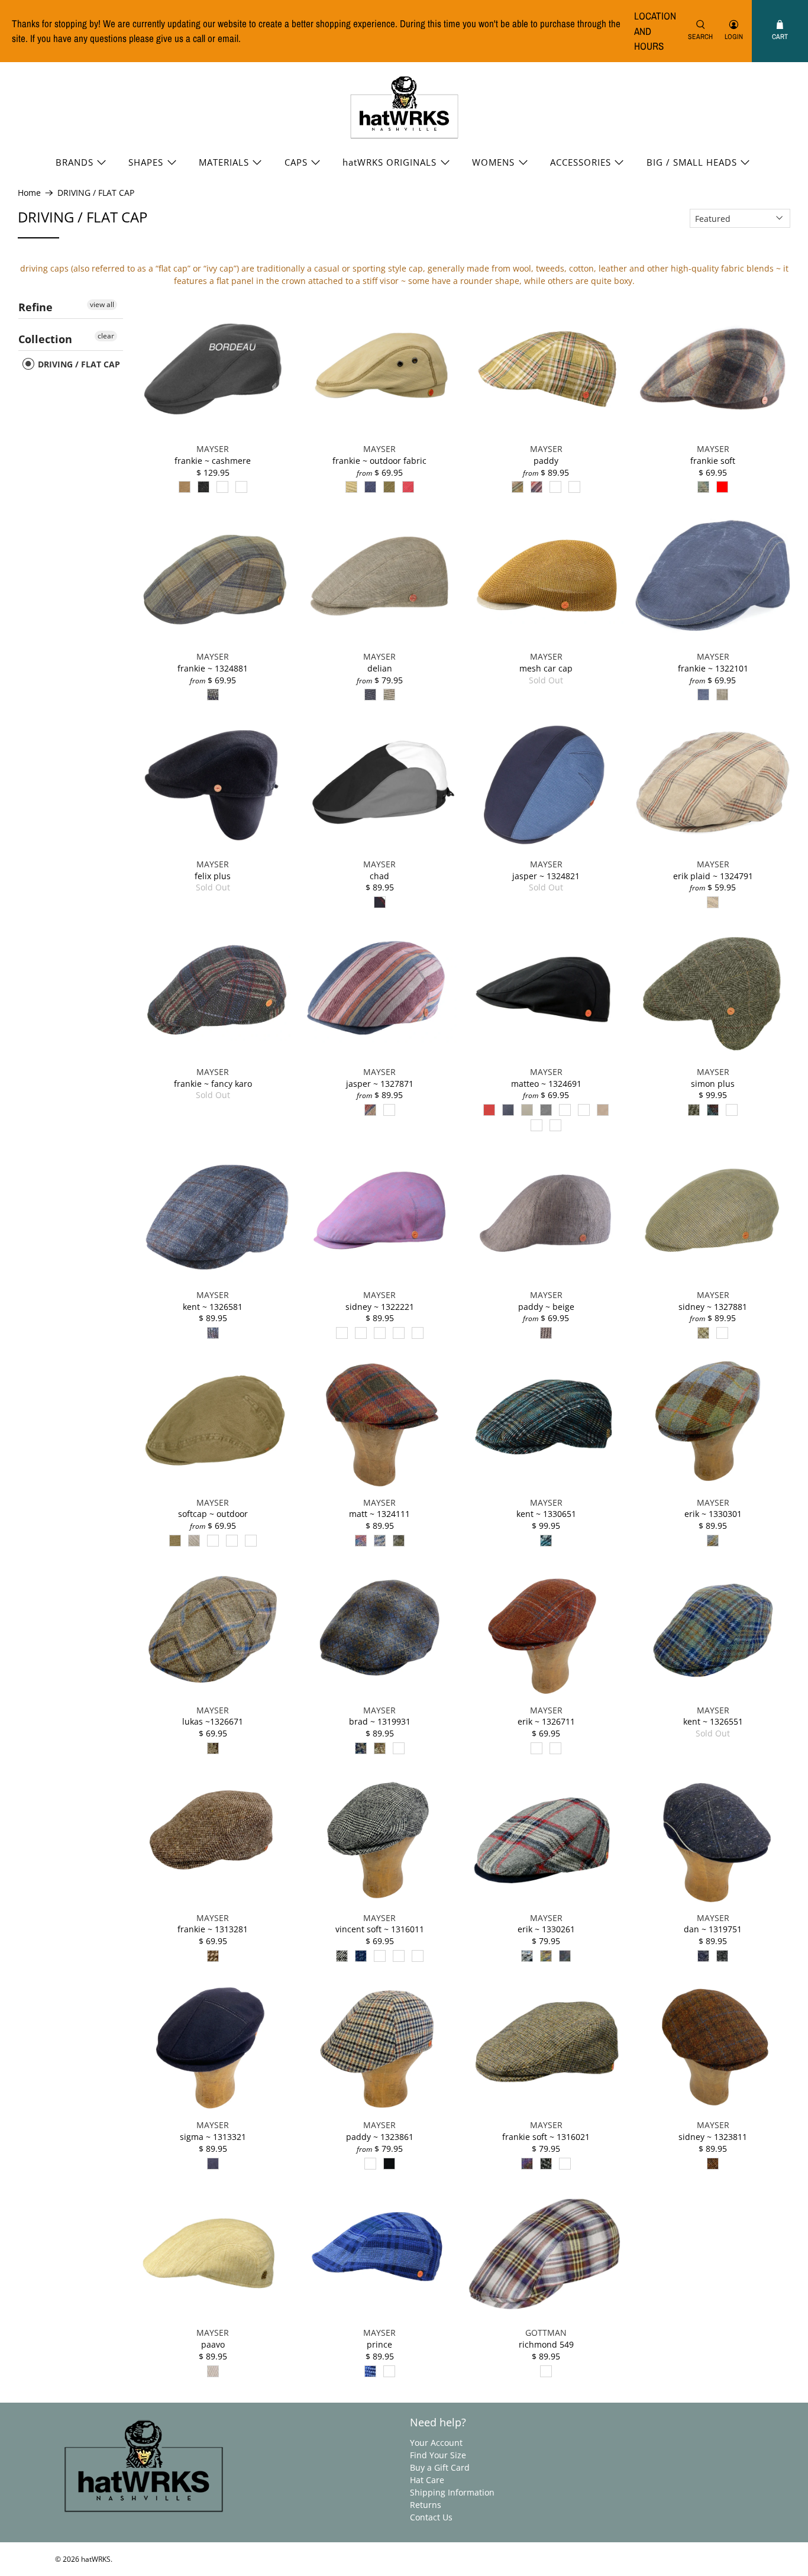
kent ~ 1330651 (546, 1514)
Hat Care (427, 2480)
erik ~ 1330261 (546, 1929)
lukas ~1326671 (213, 1721)
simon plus (713, 1084)
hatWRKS (96, 2559)
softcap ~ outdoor (213, 1514)
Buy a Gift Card (440, 2467)
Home (29, 193)
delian (380, 668)
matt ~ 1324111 (379, 1514)
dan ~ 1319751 (713, 1929)
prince (379, 2344)
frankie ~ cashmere (213, 461)
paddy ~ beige (546, 1307)
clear (106, 336)
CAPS (296, 162)
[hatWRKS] (404, 108)
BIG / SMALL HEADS (692, 162)
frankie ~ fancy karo (213, 1084)
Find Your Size (438, 2455)
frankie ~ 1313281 (213, 1929)
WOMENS (493, 162)
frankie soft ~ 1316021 (546, 2137)
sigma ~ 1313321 (213, 2137)
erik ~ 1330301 (713, 1514)
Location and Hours (655, 31)
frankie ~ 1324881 (213, 668)
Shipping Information (452, 2492)
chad (379, 876)
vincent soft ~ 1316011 (380, 1929)
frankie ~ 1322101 (713, 668)
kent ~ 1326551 (713, 1721)
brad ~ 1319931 (380, 1721)
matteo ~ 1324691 (546, 1084)
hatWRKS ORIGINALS (390, 162)
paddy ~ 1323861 (380, 2137)
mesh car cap (546, 668)
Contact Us (431, 2517)
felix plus (213, 876)
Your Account (436, 2443)
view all (102, 304)
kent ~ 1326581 (213, 1307)
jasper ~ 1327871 (380, 1084)
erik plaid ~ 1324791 (713, 876)
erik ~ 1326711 (546, 1721)
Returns (426, 2505)
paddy (546, 461)
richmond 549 (546, 2344)
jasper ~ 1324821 (546, 876)
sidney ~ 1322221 (380, 1307)
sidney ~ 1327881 (713, 1307)
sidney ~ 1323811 (713, 2137)
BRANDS (75, 162)
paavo (213, 2344)
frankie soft (713, 461)
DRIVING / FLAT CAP (96, 193)
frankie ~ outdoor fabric (379, 461)
